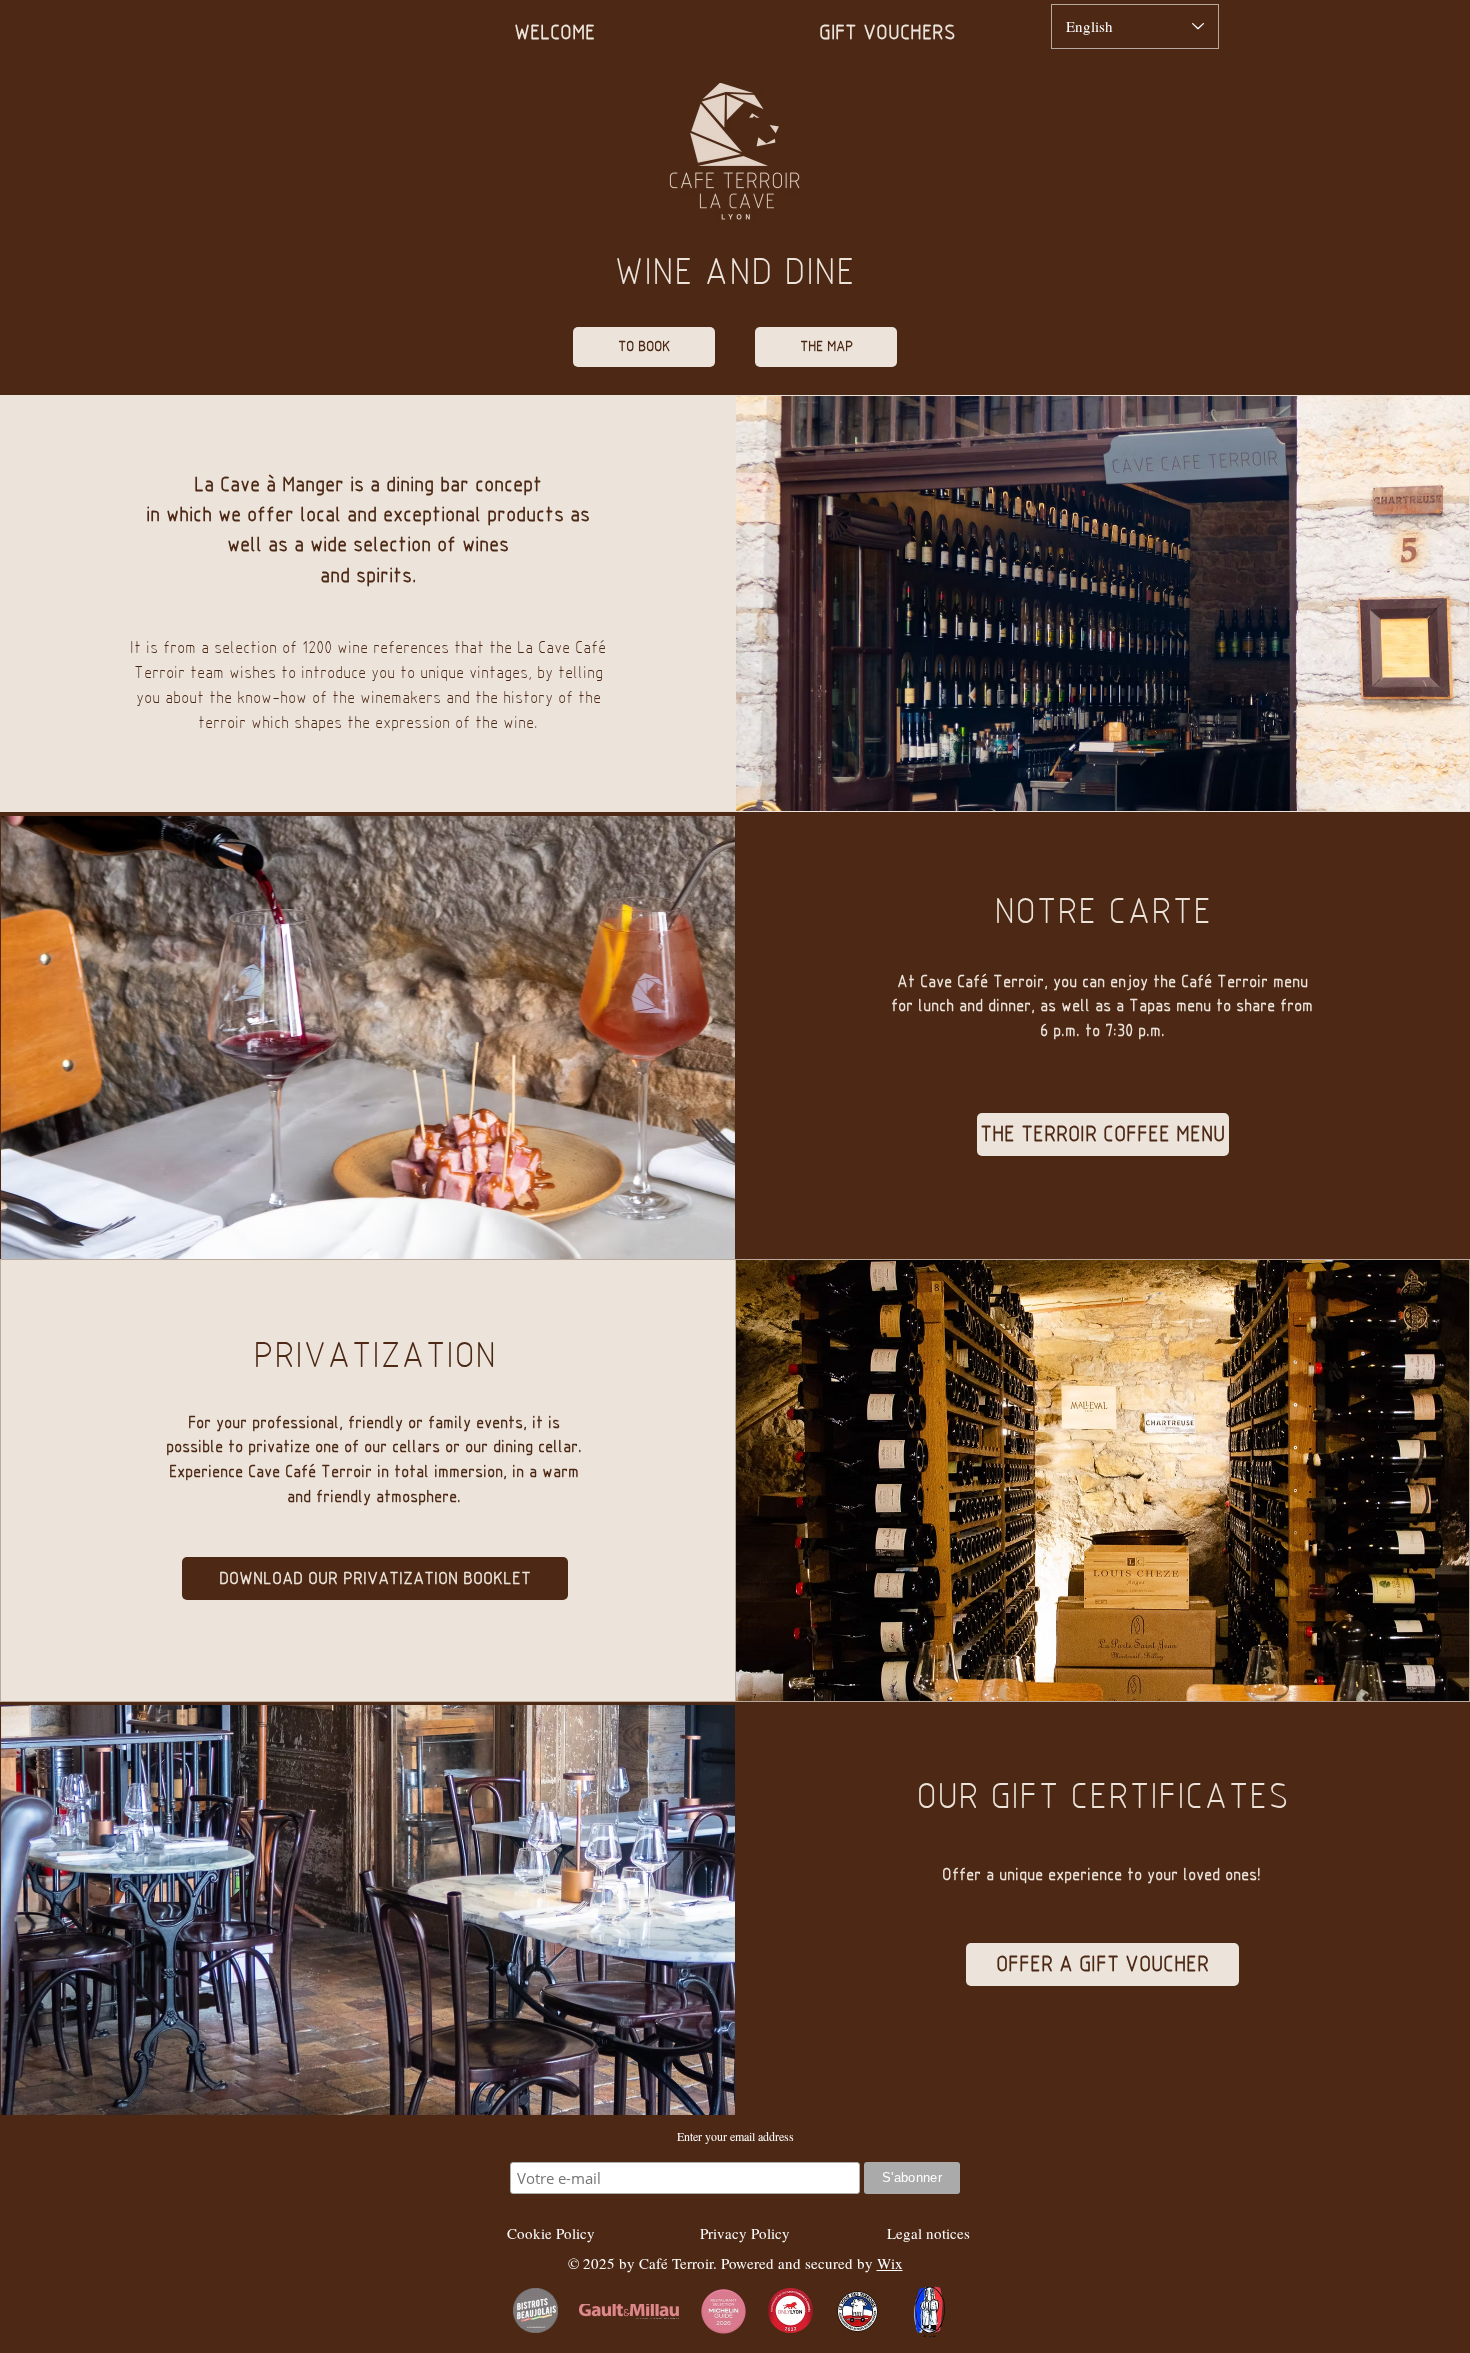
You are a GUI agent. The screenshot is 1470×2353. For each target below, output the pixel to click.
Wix (890, 2263)
